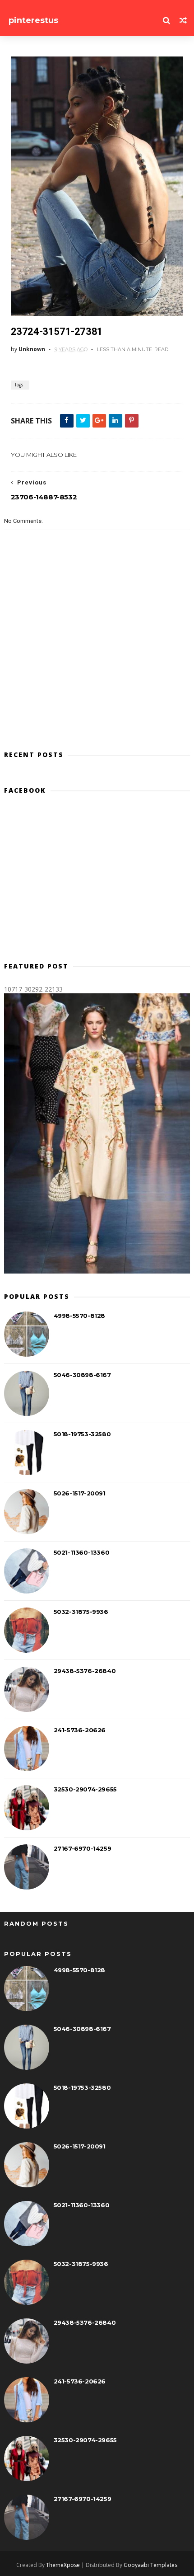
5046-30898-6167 (82, 1375)
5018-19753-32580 (82, 1434)
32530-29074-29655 (85, 1789)
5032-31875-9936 (81, 1612)
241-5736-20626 (80, 1730)
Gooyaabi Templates (150, 2565)
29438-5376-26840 (85, 1671)
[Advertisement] (97, 882)
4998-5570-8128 (79, 1316)
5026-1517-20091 (80, 1493)
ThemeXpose (63, 2565)
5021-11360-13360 (82, 1552)
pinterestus (33, 20)
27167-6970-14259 (83, 1848)
